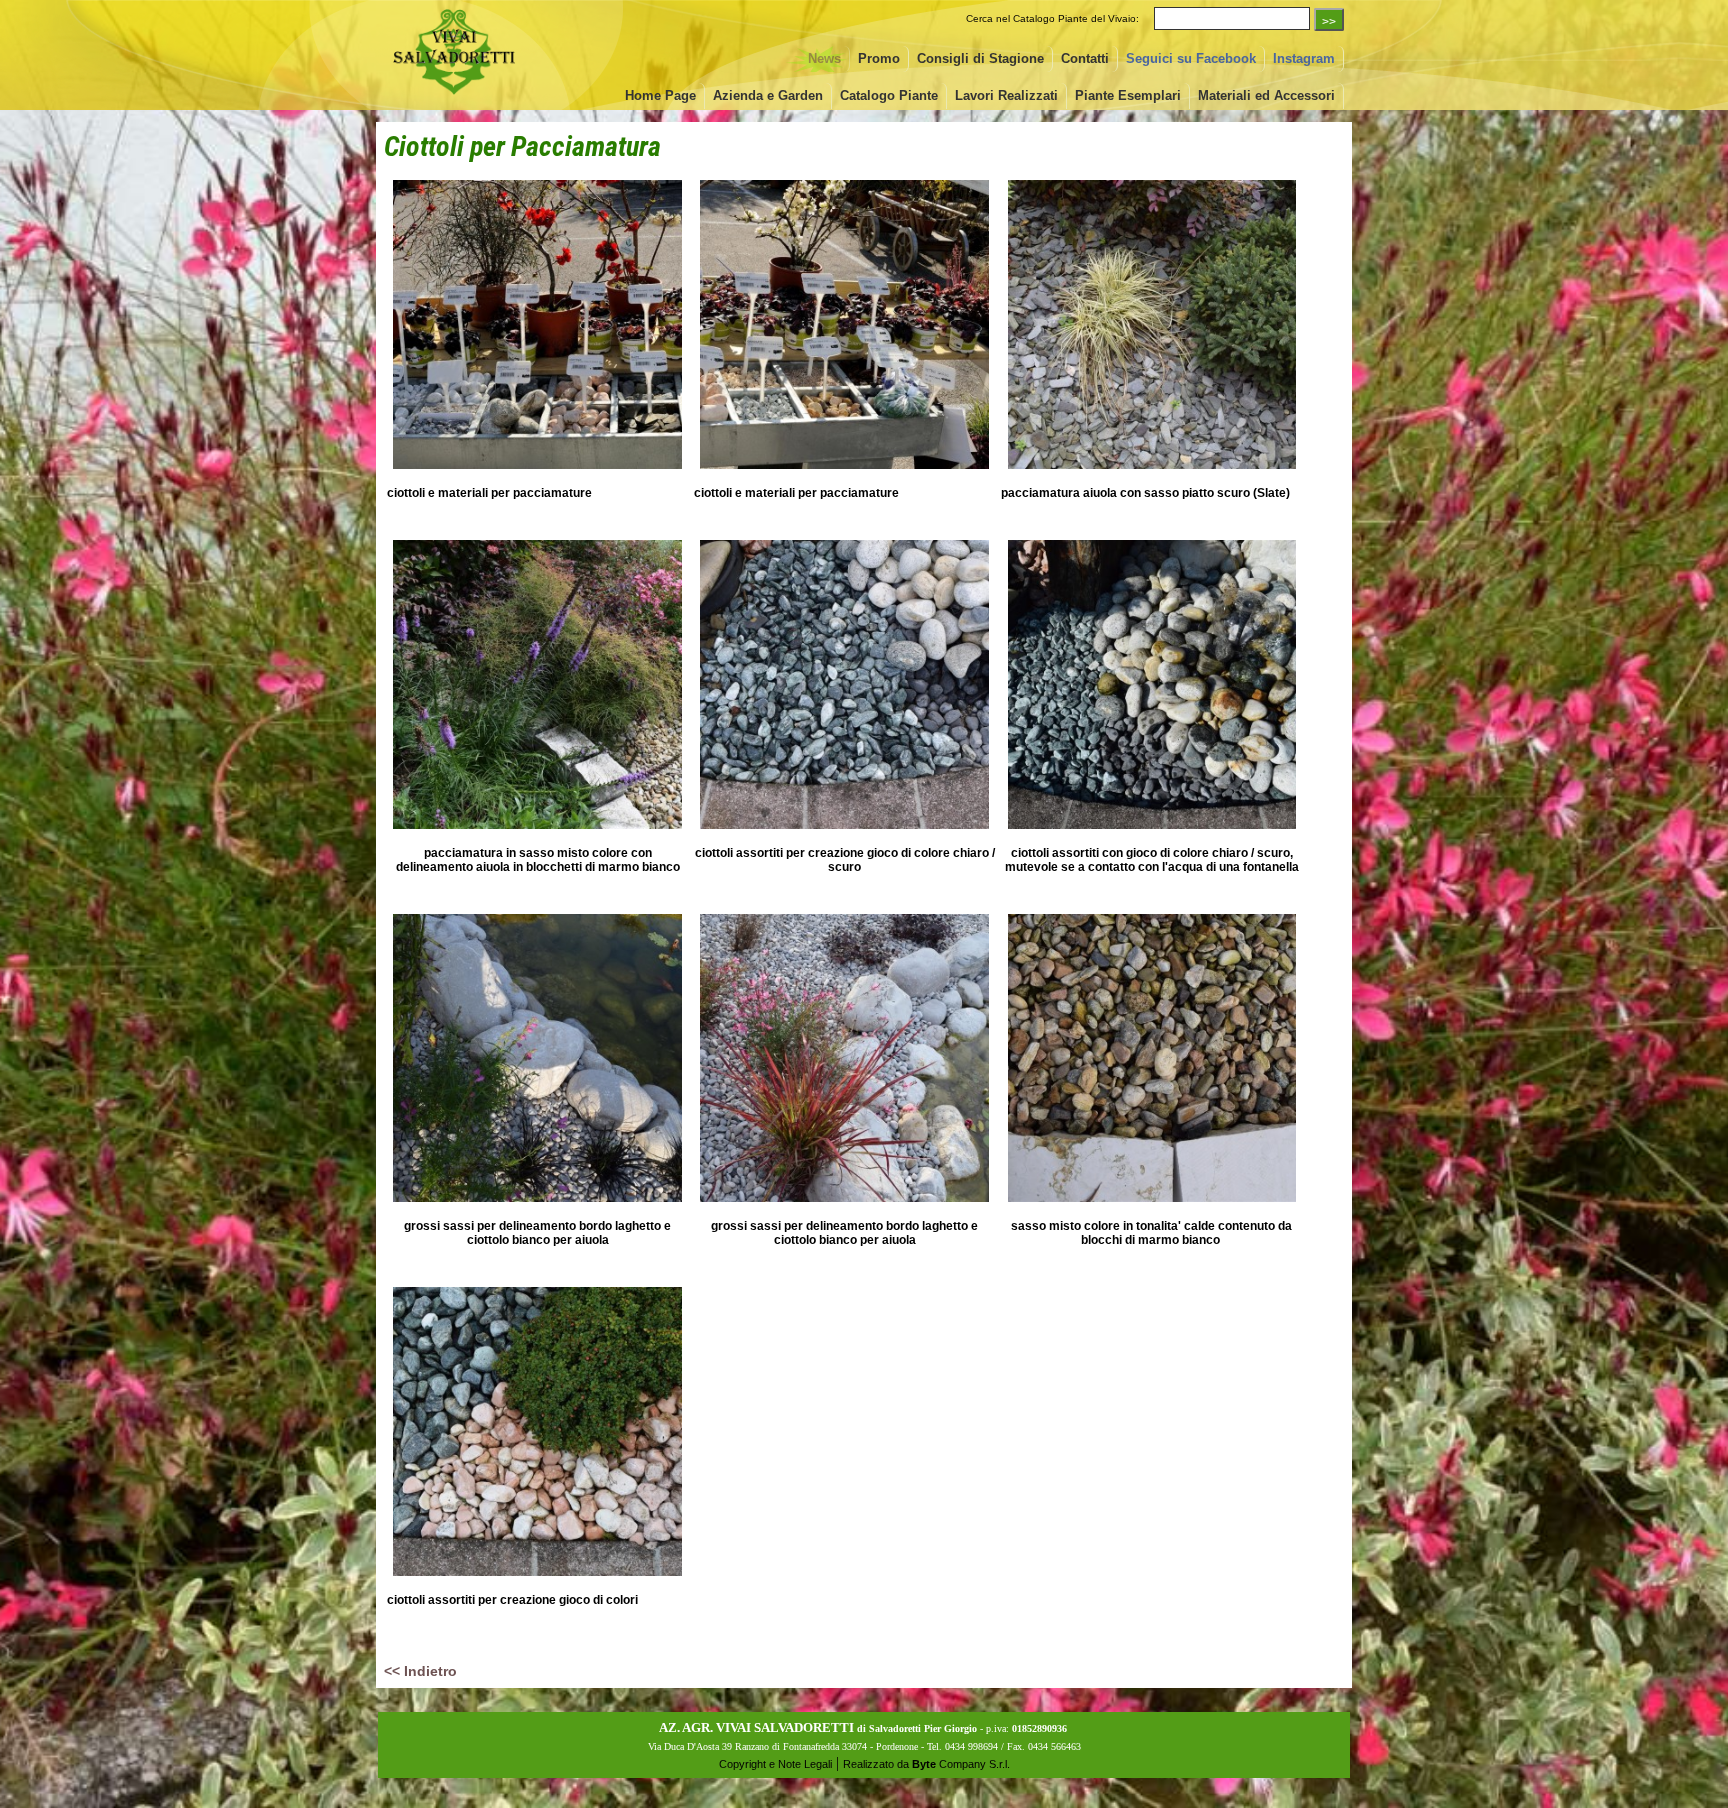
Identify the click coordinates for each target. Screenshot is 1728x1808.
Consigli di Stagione (980, 58)
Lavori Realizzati (1006, 95)
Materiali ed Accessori (1266, 95)
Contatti (1085, 58)
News (824, 58)
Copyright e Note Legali (775, 1764)
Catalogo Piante (889, 95)
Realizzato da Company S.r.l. (926, 1764)
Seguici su (1191, 58)
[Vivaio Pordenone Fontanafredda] (454, 96)
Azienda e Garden (768, 95)
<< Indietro (420, 1671)
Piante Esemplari (1128, 95)
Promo (879, 58)
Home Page (660, 95)
